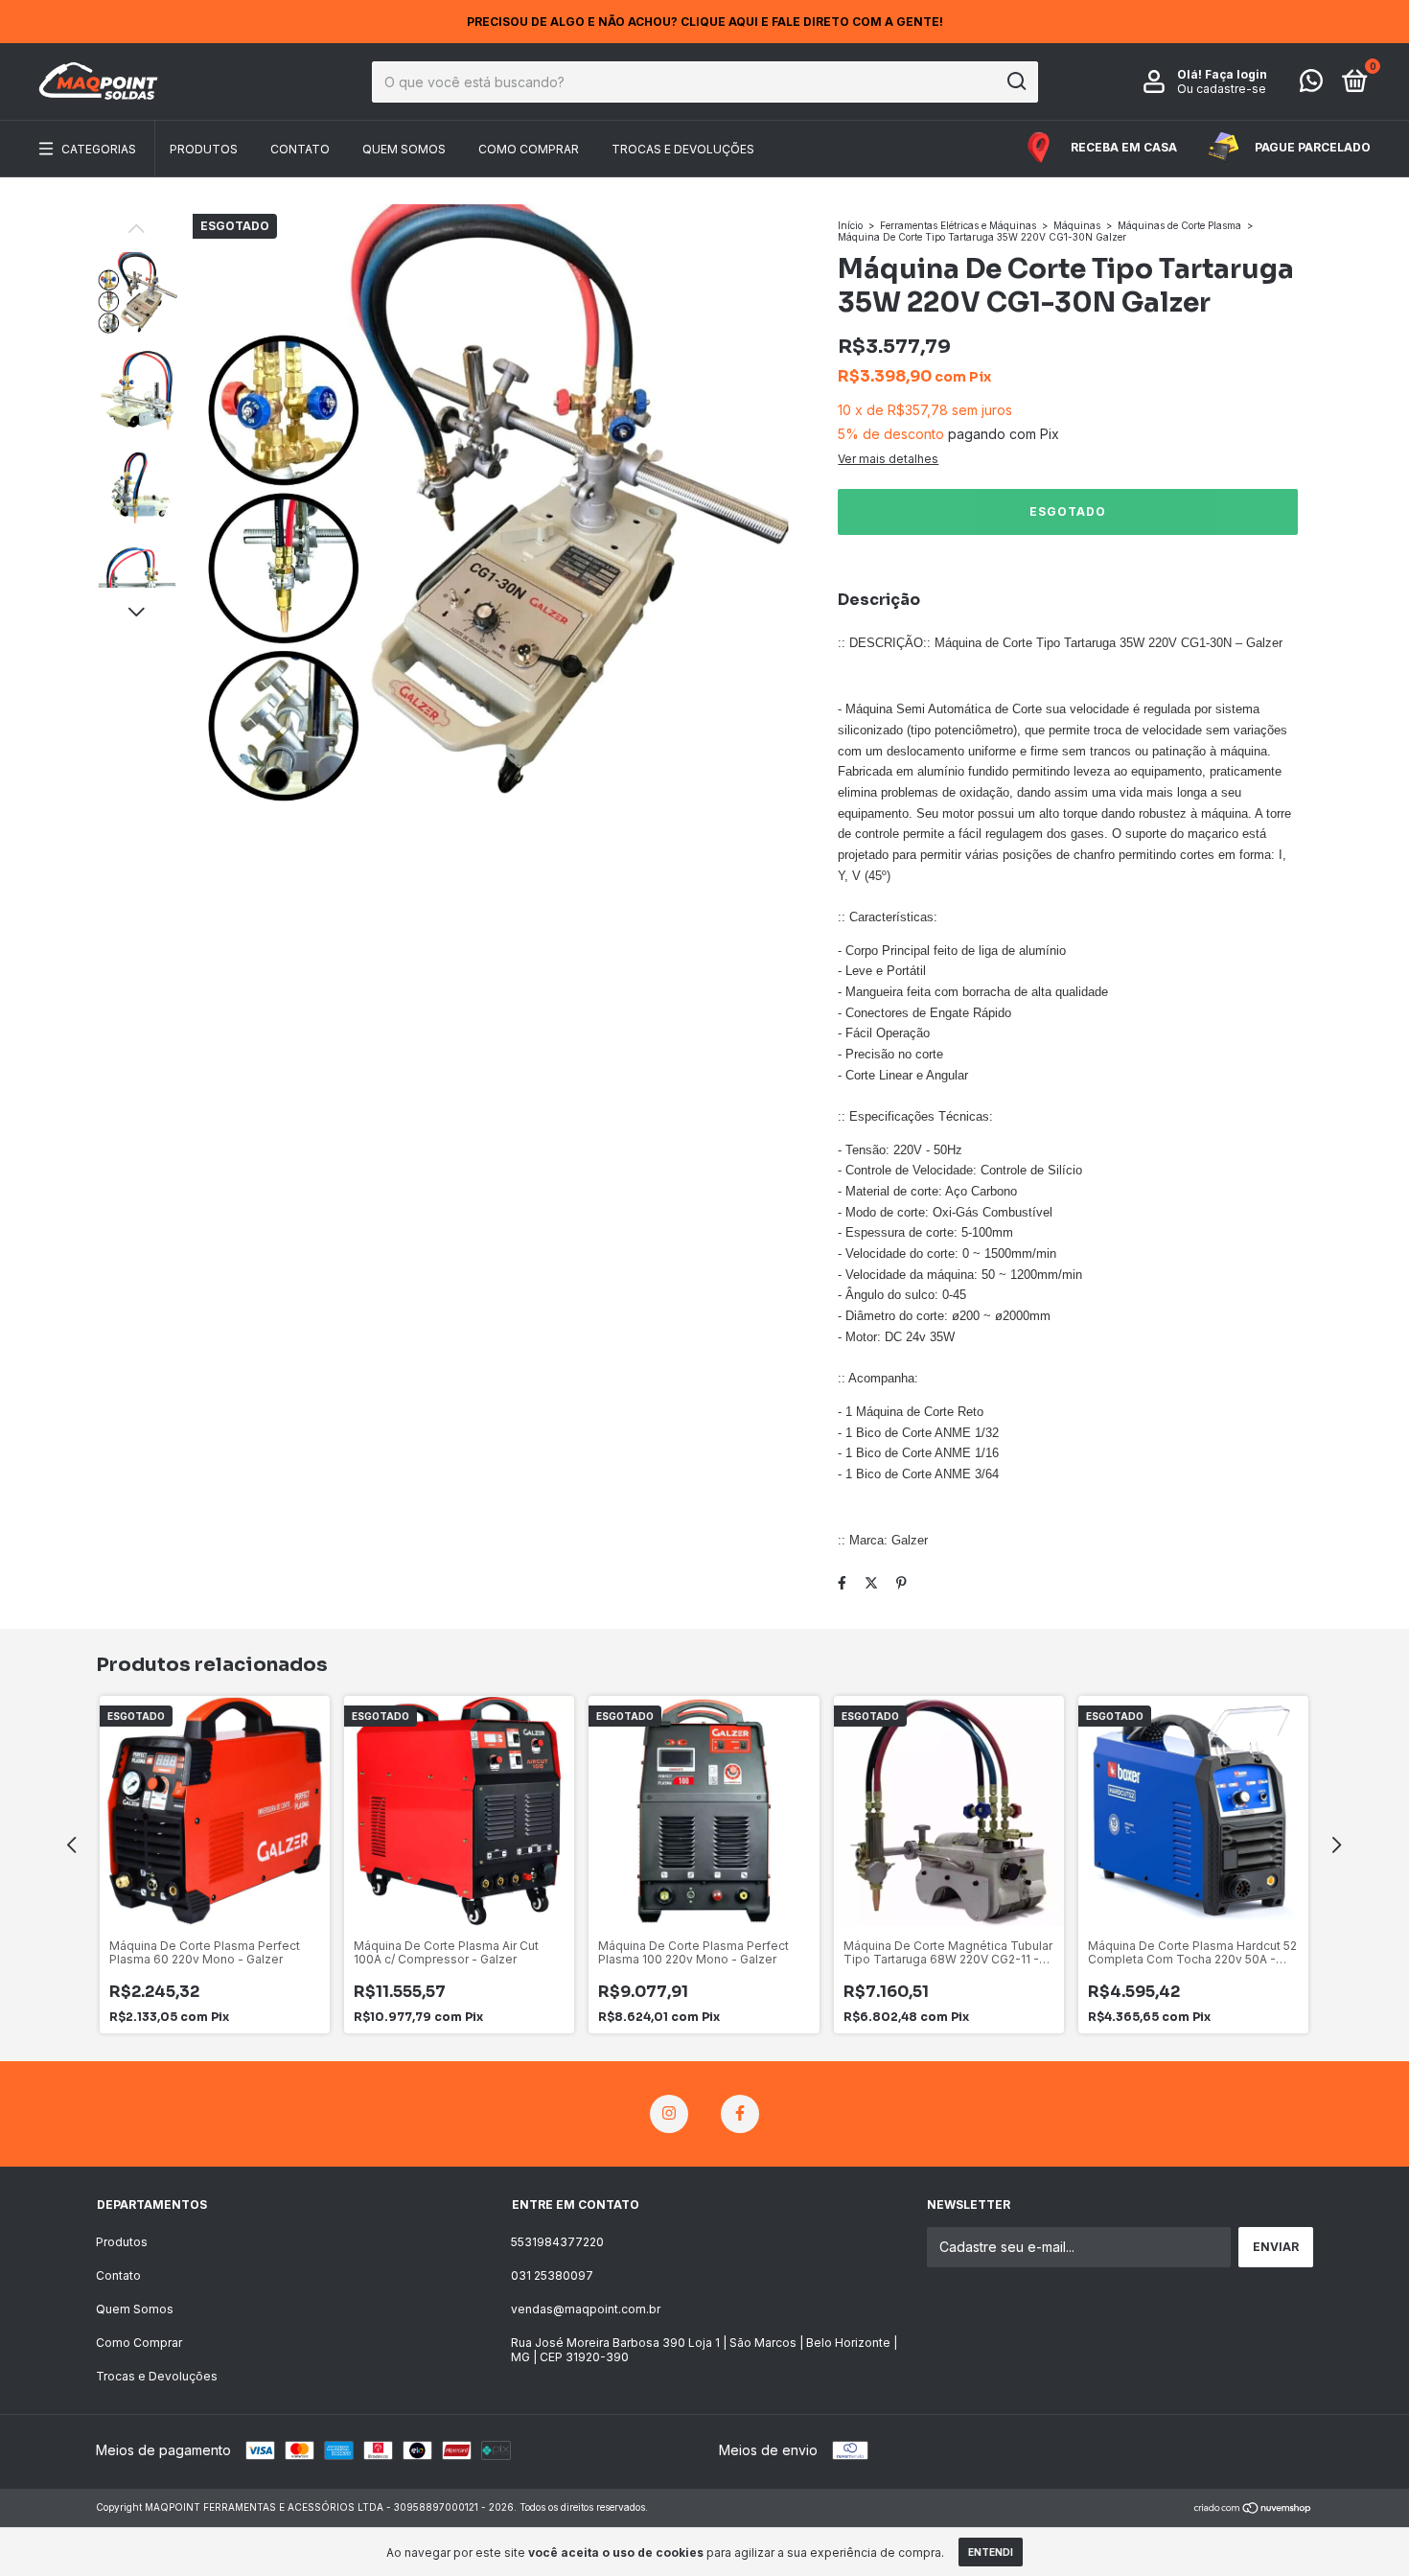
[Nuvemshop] (1253, 2509)
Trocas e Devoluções (683, 149)
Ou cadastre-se (1222, 89)
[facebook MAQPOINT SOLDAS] (740, 2114)
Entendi (991, 2552)
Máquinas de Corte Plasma (1179, 225)
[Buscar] (1016, 81)
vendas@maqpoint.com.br (586, 2309)
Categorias (99, 149)
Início (850, 225)
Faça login (1236, 74)
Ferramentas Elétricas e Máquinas (958, 225)
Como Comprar (529, 149)
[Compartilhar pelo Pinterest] (901, 1582)
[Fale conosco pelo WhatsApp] (1311, 85)
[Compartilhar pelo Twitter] (871, 1582)
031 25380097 (552, 2275)
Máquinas (1078, 225)
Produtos (204, 149)
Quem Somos (404, 149)
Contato (300, 149)
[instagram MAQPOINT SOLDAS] (669, 2114)
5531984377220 (557, 2242)
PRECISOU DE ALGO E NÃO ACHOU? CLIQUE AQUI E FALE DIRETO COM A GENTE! (705, 22)
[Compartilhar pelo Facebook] (842, 1582)
